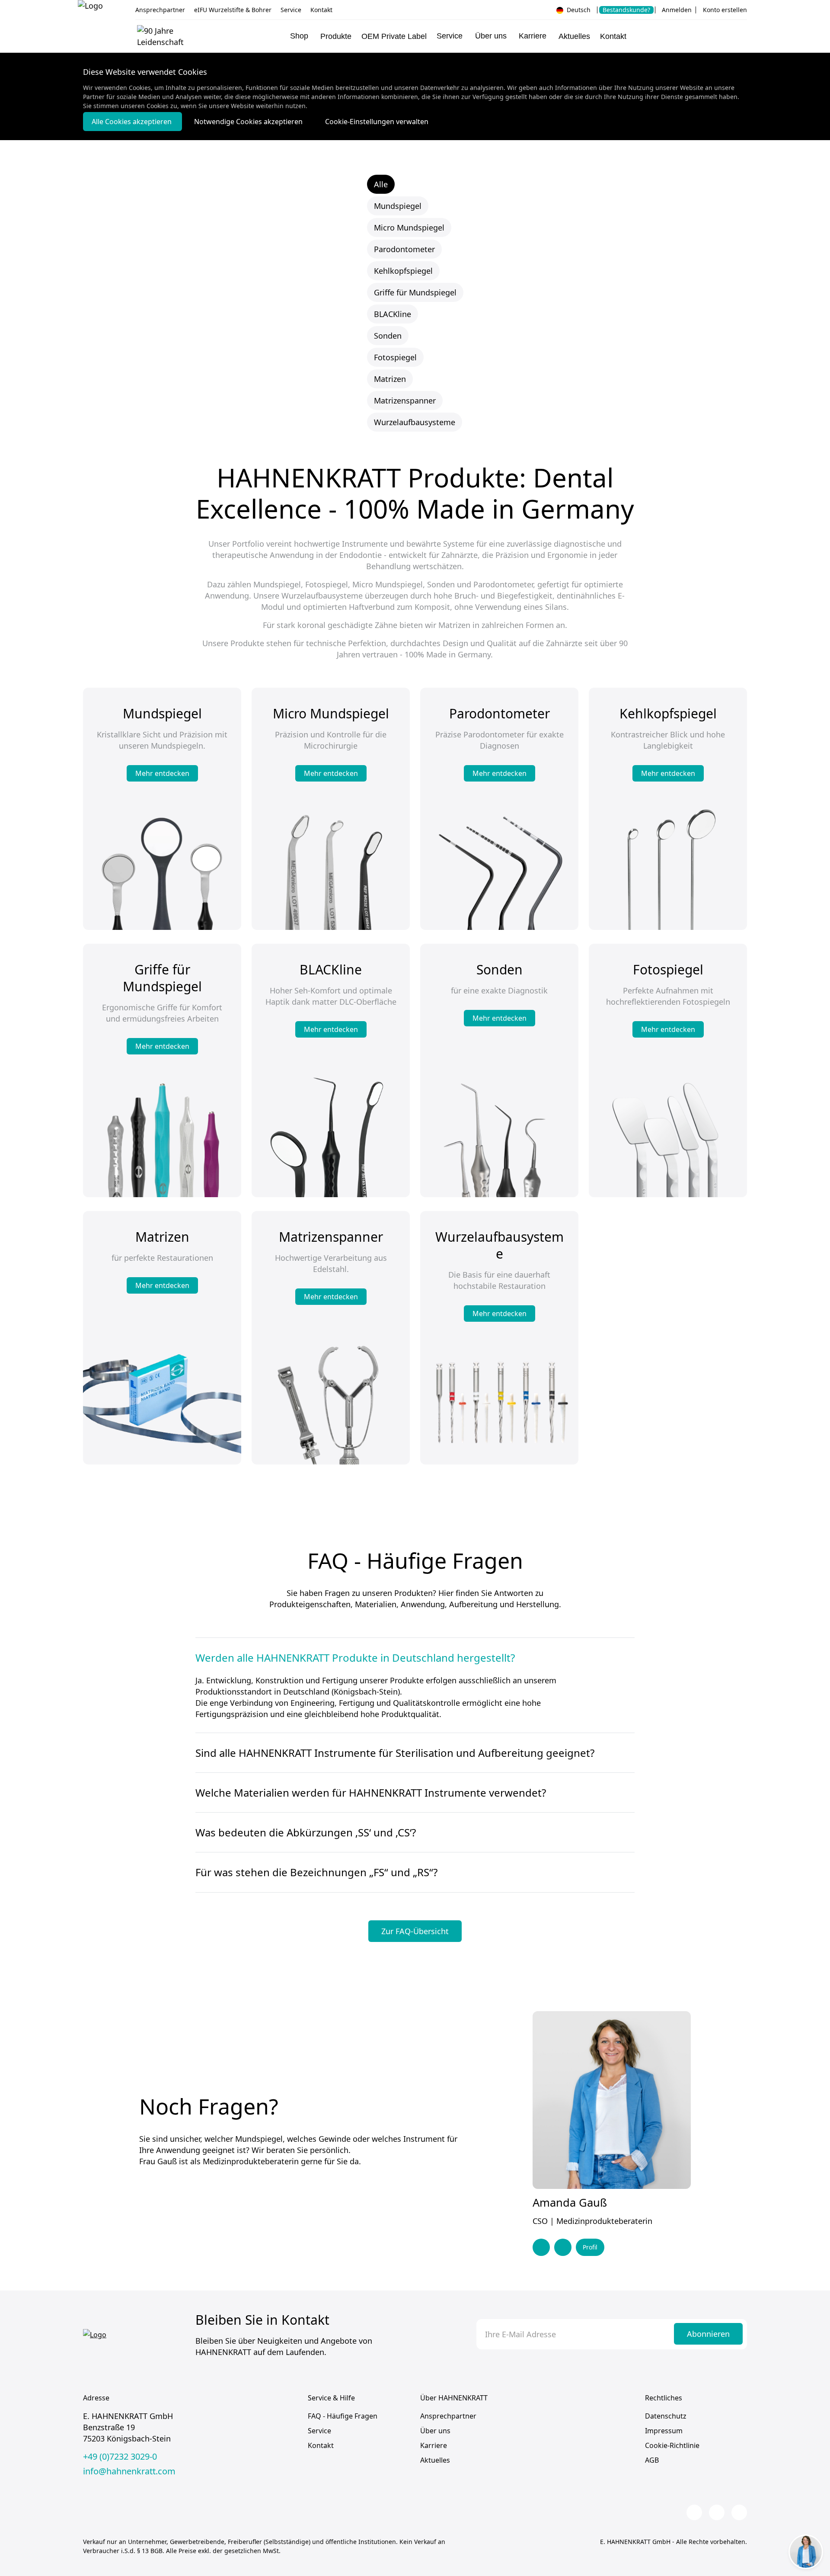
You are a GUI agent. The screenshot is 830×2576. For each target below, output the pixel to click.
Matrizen (390, 379)
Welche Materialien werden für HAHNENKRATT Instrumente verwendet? (371, 1793)
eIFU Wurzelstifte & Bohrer (233, 10)
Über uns (435, 2431)
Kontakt (321, 10)
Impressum (664, 2431)
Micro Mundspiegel (409, 227)
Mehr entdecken (162, 773)
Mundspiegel (398, 206)
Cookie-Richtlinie (672, 2445)
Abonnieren (708, 2334)
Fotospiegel (395, 357)
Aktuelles (574, 36)
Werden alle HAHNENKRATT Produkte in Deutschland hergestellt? (355, 1658)
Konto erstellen (725, 10)
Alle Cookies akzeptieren (132, 122)
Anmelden (677, 10)
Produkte (336, 36)
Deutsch (578, 10)
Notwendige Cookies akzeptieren (249, 122)
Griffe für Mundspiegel (415, 292)
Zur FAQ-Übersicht (415, 1931)
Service (291, 10)
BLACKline (393, 314)
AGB (652, 2460)
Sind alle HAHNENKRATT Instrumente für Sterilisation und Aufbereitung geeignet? (395, 1753)
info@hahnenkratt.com (129, 2471)
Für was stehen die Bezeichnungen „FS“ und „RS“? (316, 1872)
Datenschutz (666, 2416)
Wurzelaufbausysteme (415, 422)
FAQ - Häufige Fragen (343, 2416)
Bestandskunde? (626, 10)
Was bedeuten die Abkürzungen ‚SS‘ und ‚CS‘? (306, 1832)
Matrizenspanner (405, 400)
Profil (590, 2247)
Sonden (388, 336)
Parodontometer (404, 249)
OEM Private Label (394, 36)
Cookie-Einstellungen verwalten (377, 122)
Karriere (434, 2445)
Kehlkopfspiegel (403, 271)
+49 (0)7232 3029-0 (120, 2457)
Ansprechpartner (160, 10)
